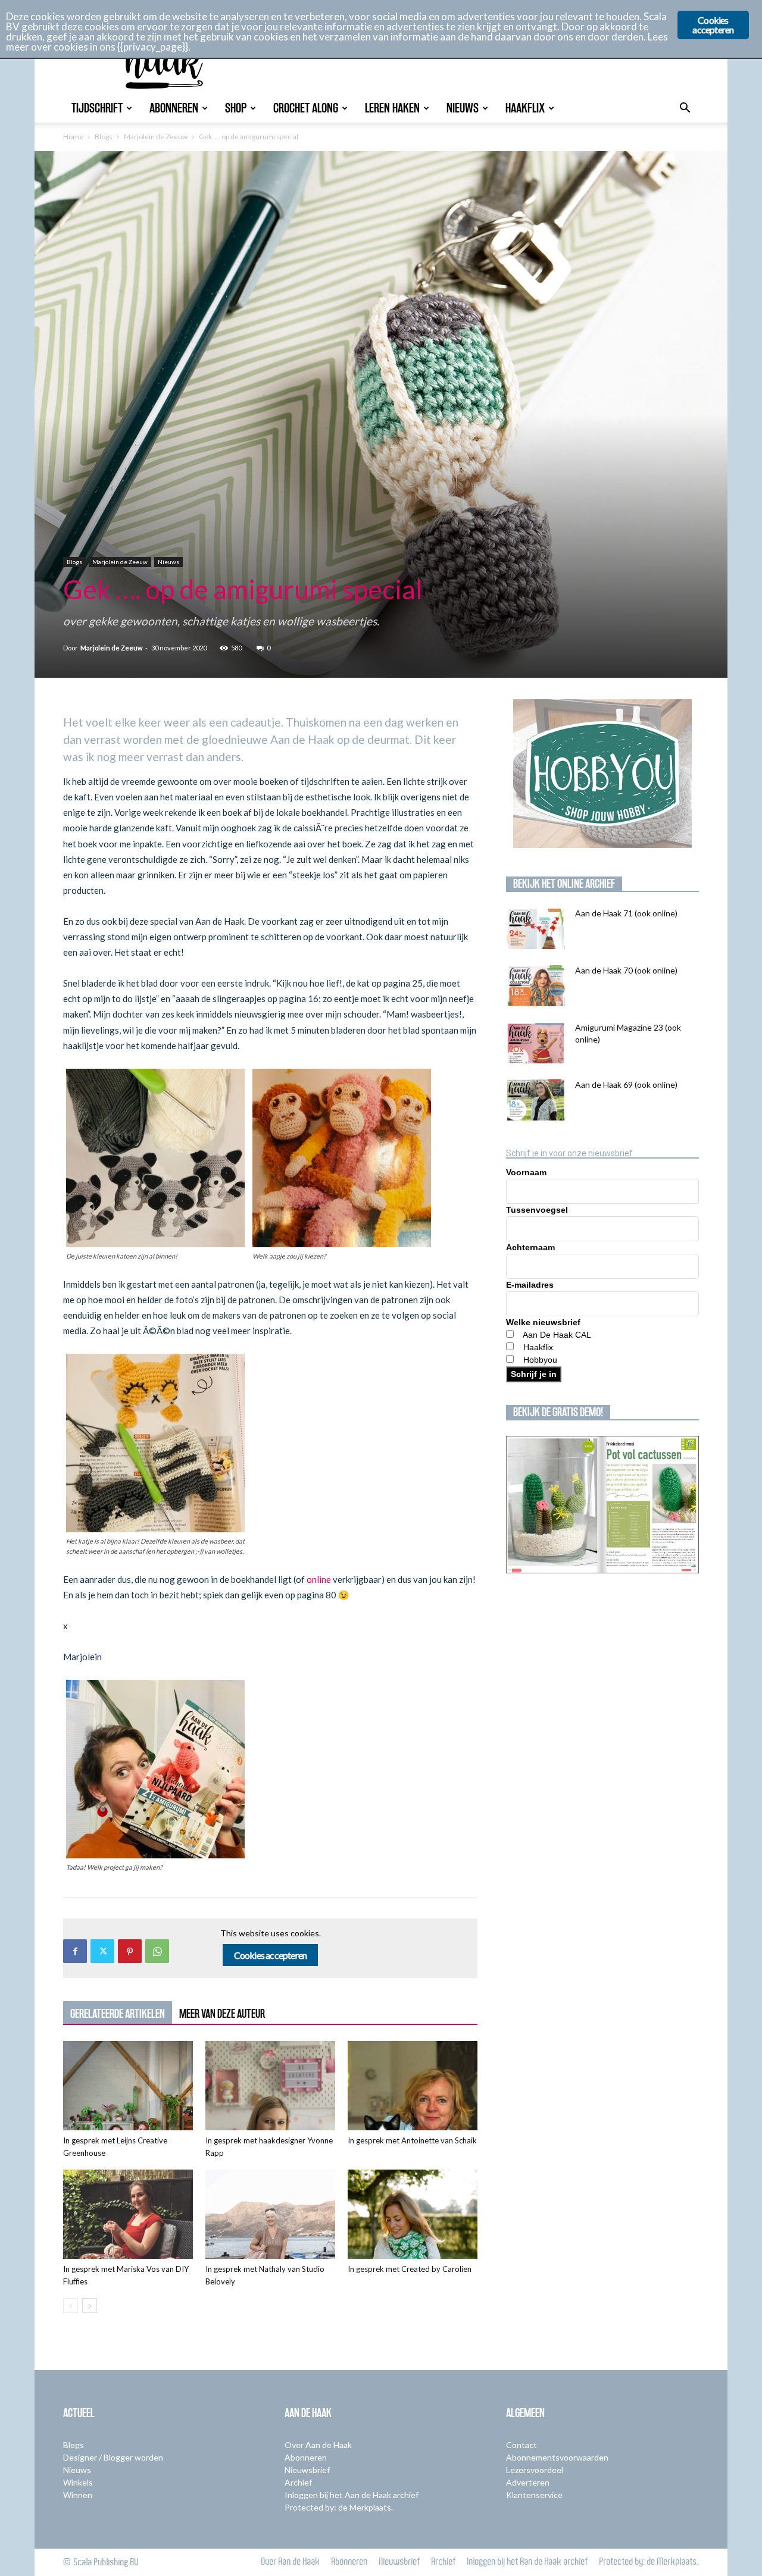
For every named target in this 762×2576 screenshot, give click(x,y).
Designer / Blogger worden (113, 2457)
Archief (298, 2482)
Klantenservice (534, 2495)
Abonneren (174, 108)
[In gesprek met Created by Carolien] (413, 2214)
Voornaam (526, 1172)
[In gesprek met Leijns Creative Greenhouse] (128, 2086)
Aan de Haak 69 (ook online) (626, 1084)
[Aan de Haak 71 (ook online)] (536, 928)
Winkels (78, 2482)
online (319, 1579)
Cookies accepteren (271, 1955)
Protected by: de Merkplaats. (339, 2507)
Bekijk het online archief (564, 884)
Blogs (104, 137)
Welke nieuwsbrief (543, 1322)
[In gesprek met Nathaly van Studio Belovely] (270, 2214)
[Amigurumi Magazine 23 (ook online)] (536, 1043)
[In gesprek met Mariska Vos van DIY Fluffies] (128, 2214)
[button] (685, 109)
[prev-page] (71, 2306)
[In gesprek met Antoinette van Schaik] (413, 2086)
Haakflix (525, 108)
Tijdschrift (97, 108)
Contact (521, 2445)
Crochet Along (306, 108)
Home (73, 137)
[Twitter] (102, 1951)
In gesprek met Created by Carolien (410, 2269)
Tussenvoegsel (537, 1210)
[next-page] (90, 2306)
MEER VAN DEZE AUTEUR (222, 2014)
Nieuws (463, 108)
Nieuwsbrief (307, 2470)
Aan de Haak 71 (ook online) (626, 913)
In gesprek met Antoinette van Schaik (412, 2140)
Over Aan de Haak (318, 2445)
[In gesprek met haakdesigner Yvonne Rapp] (270, 2086)
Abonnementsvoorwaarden (557, 2457)
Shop (236, 108)
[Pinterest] (130, 1951)
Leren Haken (392, 108)
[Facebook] (75, 1951)
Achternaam (530, 1247)
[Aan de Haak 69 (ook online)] (536, 1100)
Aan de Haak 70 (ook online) (626, 970)
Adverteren (528, 2482)
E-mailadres (530, 1285)
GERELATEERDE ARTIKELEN (118, 2014)
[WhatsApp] (157, 1951)
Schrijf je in (534, 1374)
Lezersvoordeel (535, 2470)
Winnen (78, 2495)
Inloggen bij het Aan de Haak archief (352, 2495)
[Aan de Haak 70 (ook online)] (536, 985)
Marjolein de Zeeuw (156, 137)
